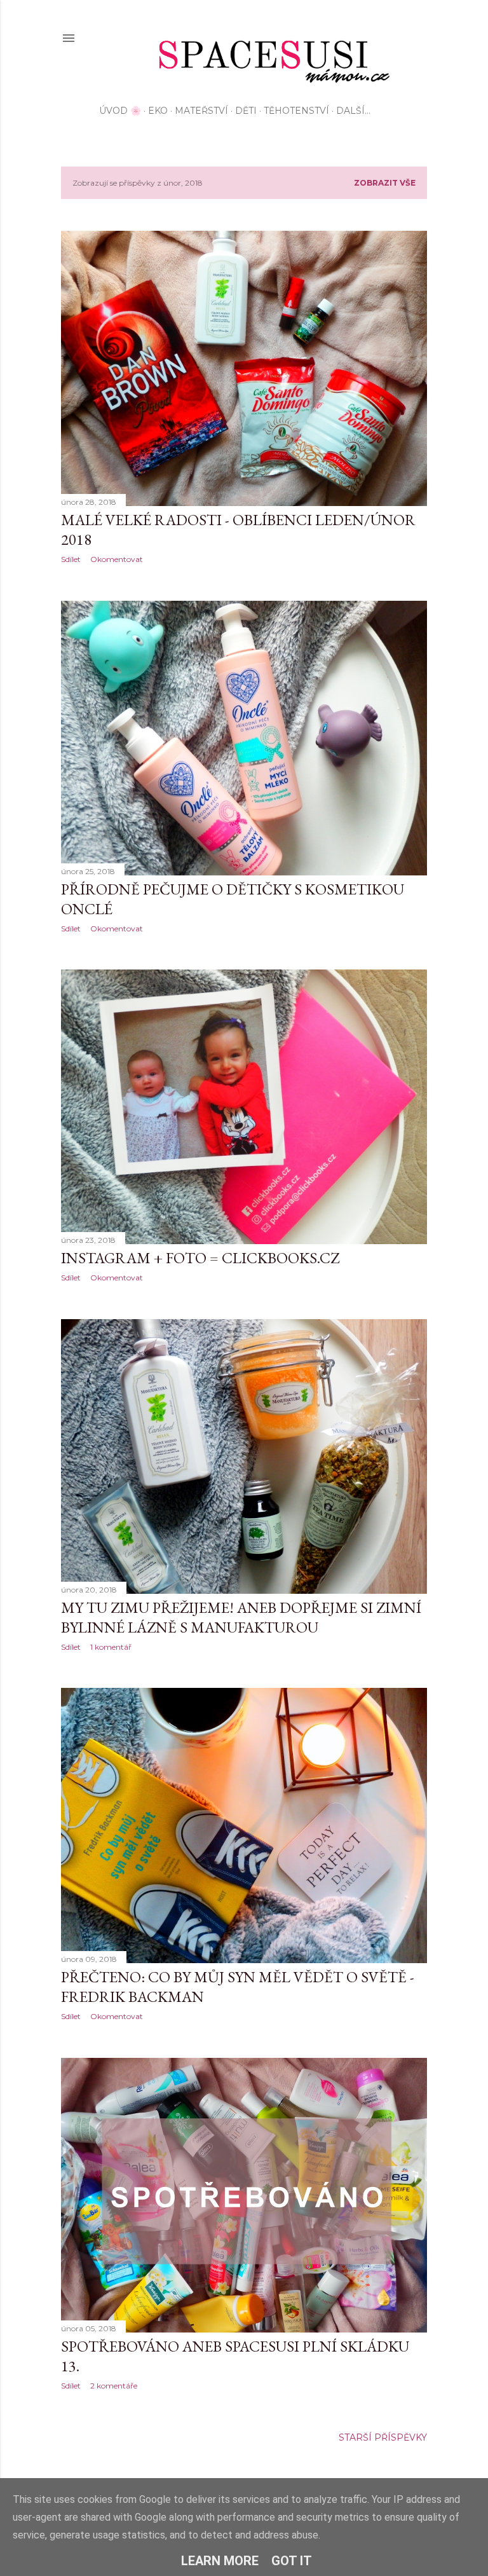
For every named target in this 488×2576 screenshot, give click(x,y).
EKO (158, 111)
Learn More (220, 2561)
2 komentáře (114, 2386)
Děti (246, 111)
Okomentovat (117, 559)
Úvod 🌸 (120, 111)
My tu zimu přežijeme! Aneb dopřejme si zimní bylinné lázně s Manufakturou (241, 1617)
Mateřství (201, 111)
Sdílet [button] (71, 559)
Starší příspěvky (383, 2437)
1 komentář (111, 1647)
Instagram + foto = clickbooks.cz (200, 1258)
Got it (292, 2561)
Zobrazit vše (385, 183)
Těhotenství (296, 111)
